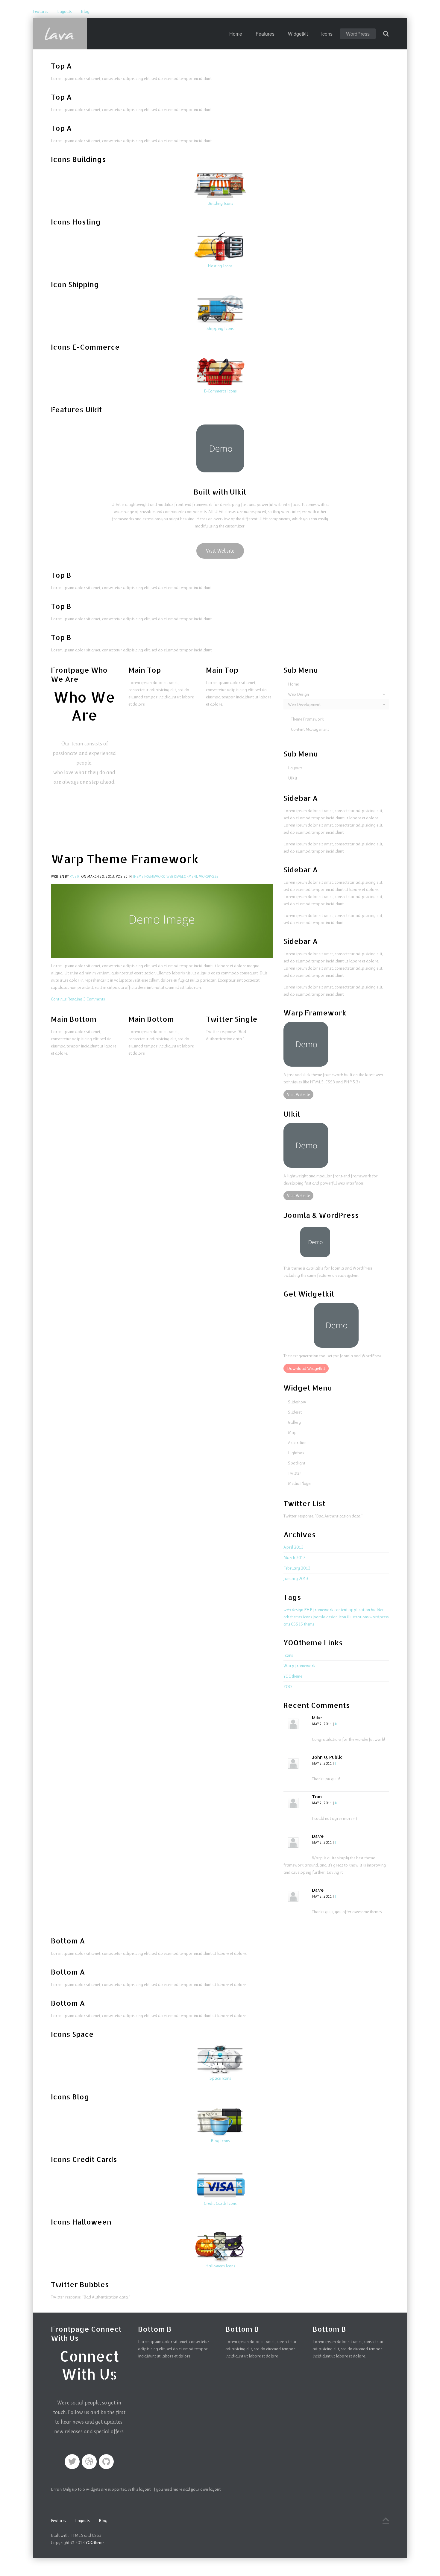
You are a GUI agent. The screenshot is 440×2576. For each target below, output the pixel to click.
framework (323, 1610)
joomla (319, 1617)
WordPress (358, 34)
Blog (85, 11)
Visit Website (220, 551)
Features (40, 11)
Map (292, 1432)
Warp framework (299, 1666)
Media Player (300, 1483)
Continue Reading (67, 999)
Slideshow (297, 1402)
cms (287, 1624)
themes (296, 1617)
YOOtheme (293, 1676)
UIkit (293, 778)
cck (286, 1617)
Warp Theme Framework (125, 859)
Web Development (182, 877)
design (332, 1617)
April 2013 (293, 1547)
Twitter (295, 1473)
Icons (327, 34)
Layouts (64, 11)
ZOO (288, 1687)
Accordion (297, 1443)
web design (293, 1610)
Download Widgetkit (306, 1368)
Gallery (294, 1422)
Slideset (295, 1412)
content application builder (359, 1610)
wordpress (379, 1617)
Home (236, 34)
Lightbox (296, 1453)
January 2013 (296, 1579)
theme (309, 1624)
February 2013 (297, 1568)
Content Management (310, 729)
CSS (295, 1624)
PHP (308, 1610)
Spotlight (297, 1463)
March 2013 (295, 1558)
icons (307, 1617)
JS (301, 1624)
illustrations (358, 1617)
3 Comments (94, 999)
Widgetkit (298, 34)
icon (342, 1617)
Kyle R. (75, 877)
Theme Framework (149, 877)
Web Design (298, 694)
